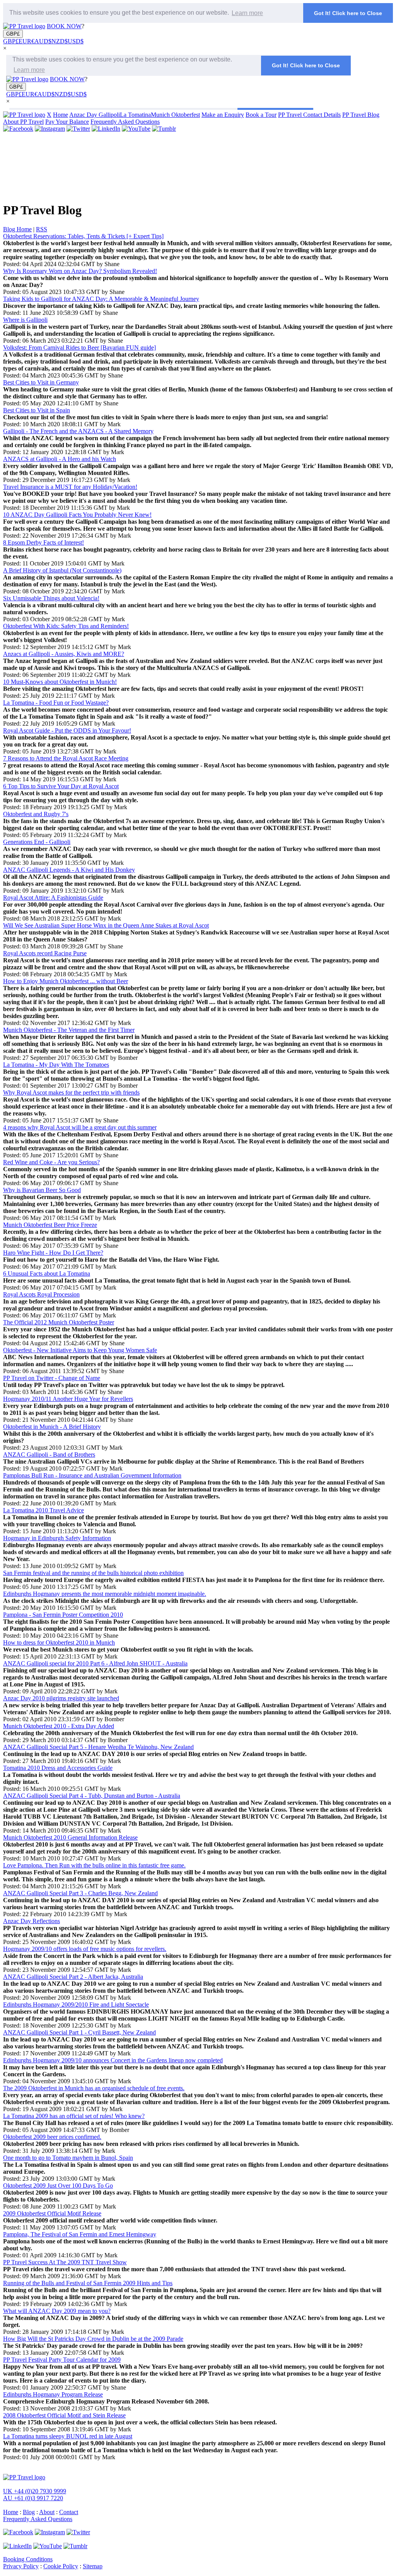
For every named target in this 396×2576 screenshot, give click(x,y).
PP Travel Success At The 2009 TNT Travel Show (65, 2262)
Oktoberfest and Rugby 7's (36, 814)
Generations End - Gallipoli (37, 842)
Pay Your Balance (67, 122)
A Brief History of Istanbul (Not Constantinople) (62, 570)
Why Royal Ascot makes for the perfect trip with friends (71, 1092)
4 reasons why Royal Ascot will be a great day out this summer (80, 1127)
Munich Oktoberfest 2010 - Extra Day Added (59, 1726)
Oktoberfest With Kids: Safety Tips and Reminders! (66, 626)
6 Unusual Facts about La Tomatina (47, 1273)
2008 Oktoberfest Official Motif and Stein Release (64, 2415)
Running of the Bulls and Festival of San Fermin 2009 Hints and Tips (88, 2283)
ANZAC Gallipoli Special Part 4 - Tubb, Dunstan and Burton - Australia (92, 1796)
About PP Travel (23, 122)
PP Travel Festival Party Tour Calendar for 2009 (62, 2360)
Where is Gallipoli (25, 320)
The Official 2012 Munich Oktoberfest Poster (59, 1322)
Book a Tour (261, 115)
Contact (69, 2512)
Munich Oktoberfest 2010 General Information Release (70, 1837)
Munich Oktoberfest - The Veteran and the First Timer (69, 1030)
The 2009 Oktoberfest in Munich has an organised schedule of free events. (94, 2088)
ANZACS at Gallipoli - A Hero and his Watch (60, 459)
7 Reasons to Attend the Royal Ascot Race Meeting (66, 758)
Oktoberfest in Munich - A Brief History (52, 1427)
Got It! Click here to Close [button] (348, 13)
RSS (42, 229)
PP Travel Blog (361, 115)
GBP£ (13, 34)
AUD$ (43, 41)
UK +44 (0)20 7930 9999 (35, 2491)
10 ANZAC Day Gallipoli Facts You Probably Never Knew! (77, 515)
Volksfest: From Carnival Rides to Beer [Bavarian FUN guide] (79, 348)
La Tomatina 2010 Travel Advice (44, 1510)
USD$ (76, 41)
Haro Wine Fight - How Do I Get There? (53, 1253)
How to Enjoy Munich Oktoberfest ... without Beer (66, 981)
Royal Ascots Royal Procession (41, 1294)
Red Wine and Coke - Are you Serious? (51, 1162)
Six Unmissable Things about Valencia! (51, 598)
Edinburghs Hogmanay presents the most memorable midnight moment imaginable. (105, 1594)
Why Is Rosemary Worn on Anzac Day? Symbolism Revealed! (80, 271)
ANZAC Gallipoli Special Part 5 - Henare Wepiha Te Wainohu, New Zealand (98, 1747)
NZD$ (60, 41)
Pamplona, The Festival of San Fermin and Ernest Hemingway (80, 2234)
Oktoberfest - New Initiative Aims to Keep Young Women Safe (80, 1350)
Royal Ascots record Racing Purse (45, 953)
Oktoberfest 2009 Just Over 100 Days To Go (58, 2186)
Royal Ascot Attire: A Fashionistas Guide (53, 898)
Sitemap (93, 2566)
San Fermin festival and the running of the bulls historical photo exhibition (93, 1573)
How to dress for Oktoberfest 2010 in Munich (59, 1642)
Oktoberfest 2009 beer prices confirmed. (52, 2137)
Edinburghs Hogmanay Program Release (53, 2394)
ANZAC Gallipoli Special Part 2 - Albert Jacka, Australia (73, 1977)
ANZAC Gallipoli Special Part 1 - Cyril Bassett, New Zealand (79, 2032)
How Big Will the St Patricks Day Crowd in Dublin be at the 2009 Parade (93, 2339)
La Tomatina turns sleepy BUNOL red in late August (68, 2436)
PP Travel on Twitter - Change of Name (52, 1378)
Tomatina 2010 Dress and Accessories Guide (58, 1768)
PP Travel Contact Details (309, 115)
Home (61, 115)
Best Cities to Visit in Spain (37, 410)
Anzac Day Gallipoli (95, 115)
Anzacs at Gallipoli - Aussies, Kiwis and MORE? (64, 654)
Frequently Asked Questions (125, 122)
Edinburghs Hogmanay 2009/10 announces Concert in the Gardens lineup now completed (113, 2060)
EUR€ (26, 41)
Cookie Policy (61, 2566)
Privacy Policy (21, 2566)
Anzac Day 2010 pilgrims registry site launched (61, 1698)
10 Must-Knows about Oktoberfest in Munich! (60, 682)
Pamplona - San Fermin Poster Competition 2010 (63, 1615)
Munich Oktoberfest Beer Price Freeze (50, 1225)
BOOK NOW (64, 26)
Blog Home (17, 229)
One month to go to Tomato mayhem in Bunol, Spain (68, 2158)
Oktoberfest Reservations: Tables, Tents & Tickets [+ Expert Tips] (83, 236)
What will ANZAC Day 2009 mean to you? (57, 2311)
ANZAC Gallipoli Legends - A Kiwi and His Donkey (69, 870)
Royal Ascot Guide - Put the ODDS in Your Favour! (67, 730)
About (47, 2512)
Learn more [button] (247, 13)
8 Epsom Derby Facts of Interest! (44, 542)
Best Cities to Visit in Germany (41, 382)
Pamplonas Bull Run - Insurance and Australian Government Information (92, 1475)
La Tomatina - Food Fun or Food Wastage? (56, 703)
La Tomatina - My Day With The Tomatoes (56, 1065)
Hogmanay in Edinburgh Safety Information (57, 1538)
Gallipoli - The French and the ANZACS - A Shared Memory (78, 431)
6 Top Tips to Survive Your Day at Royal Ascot (61, 786)
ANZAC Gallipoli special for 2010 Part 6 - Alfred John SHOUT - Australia (95, 1663)
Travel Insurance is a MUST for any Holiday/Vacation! (70, 487)
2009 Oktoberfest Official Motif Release (52, 2213)
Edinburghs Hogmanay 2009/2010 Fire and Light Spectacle (76, 2005)
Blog (29, 2512)
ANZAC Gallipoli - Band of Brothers (49, 1455)
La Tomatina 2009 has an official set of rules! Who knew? (74, 2116)
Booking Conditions (28, 2559)
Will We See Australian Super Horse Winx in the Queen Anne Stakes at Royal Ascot (106, 925)
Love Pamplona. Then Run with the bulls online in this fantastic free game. (94, 1865)
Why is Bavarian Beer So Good (42, 1190)
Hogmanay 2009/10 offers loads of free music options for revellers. (85, 1949)
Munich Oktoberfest (175, 115)
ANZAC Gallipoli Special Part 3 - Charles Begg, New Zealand (80, 1893)
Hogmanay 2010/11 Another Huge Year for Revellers (68, 1399)
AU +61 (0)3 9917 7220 (33, 2498)
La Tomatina (135, 115)
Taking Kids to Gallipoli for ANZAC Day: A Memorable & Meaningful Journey (101, 299)
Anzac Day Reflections (32, 1921)
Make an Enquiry (223, 115)
